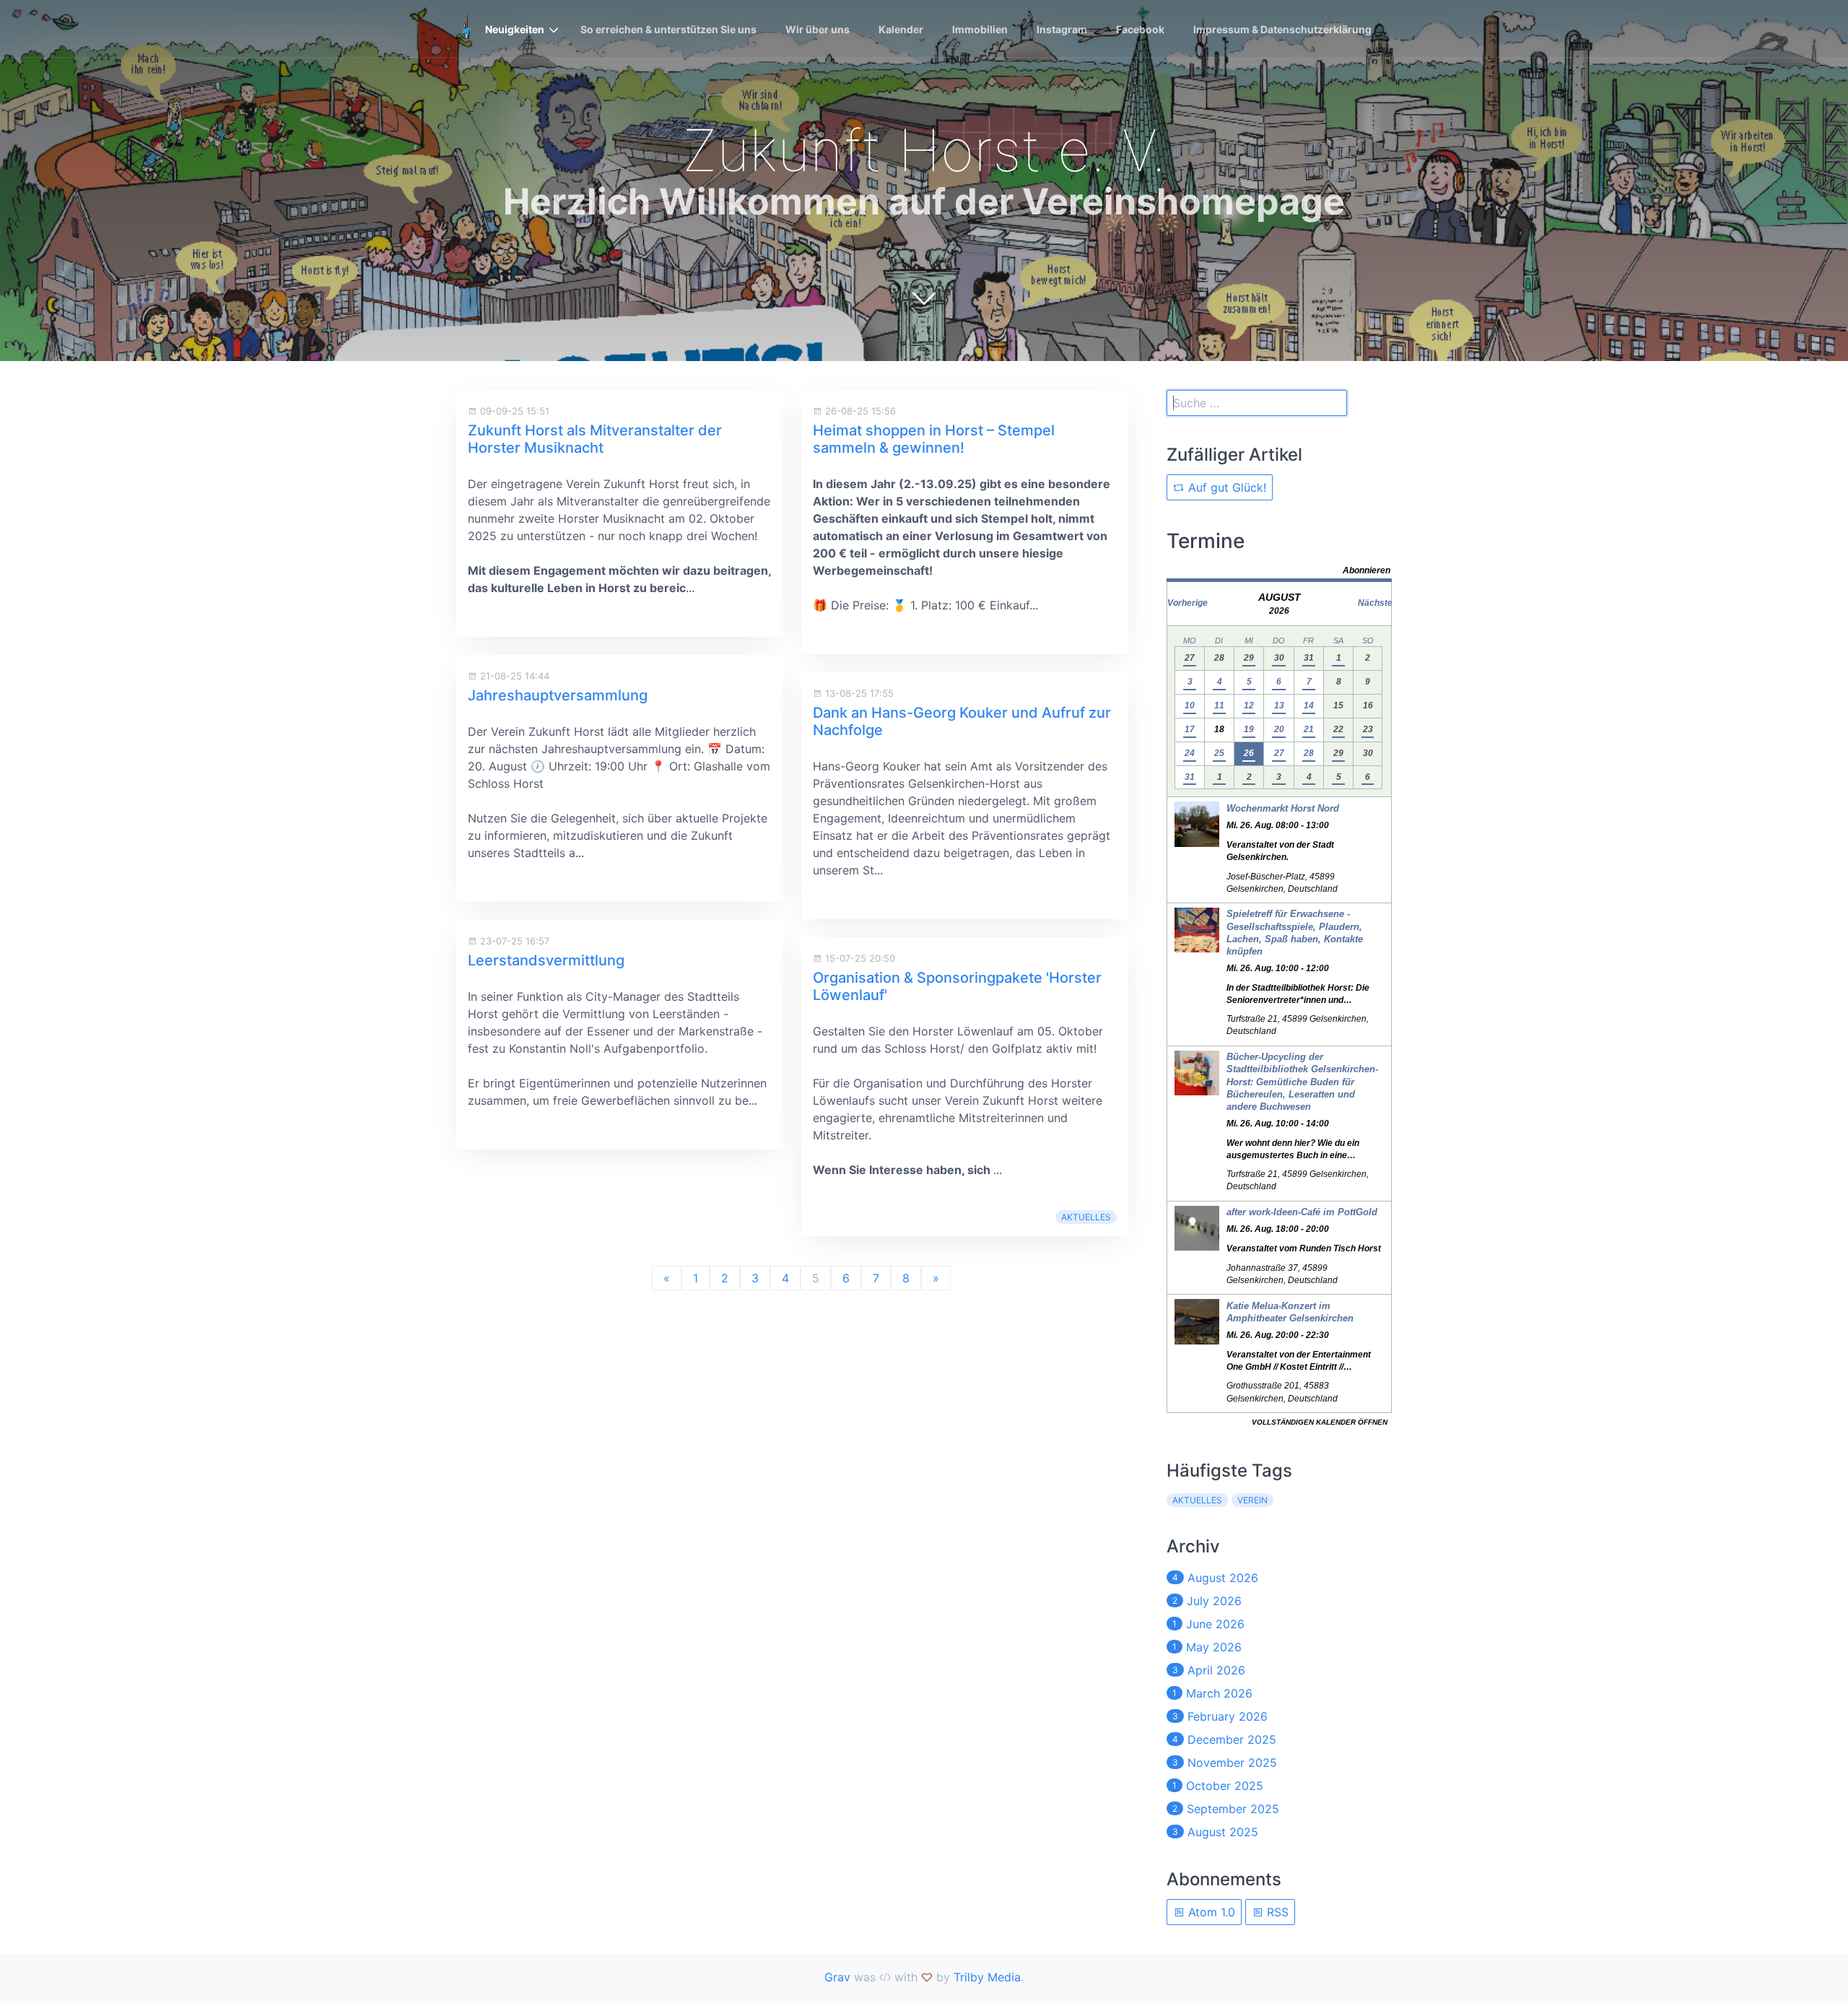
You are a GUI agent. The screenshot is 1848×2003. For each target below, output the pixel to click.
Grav (837, 1977)
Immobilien (980, 29)
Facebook (1140, 29)
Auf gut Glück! (1225, 487)
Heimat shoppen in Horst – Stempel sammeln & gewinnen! (934, 439)
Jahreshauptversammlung (558, 695)
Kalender (901, 29)
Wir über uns (818, 29)
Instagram (1062, 29)
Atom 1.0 (1210, 1912)
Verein (1252, 1500)
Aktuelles (1086, 1217)
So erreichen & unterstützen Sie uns (668, 29)
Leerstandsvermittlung (546, 960)
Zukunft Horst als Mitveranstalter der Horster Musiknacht (595, 439)
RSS (1276, 1912)
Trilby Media (987, 1977)
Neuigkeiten (515, 29)
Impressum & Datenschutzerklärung (1282, 29)
